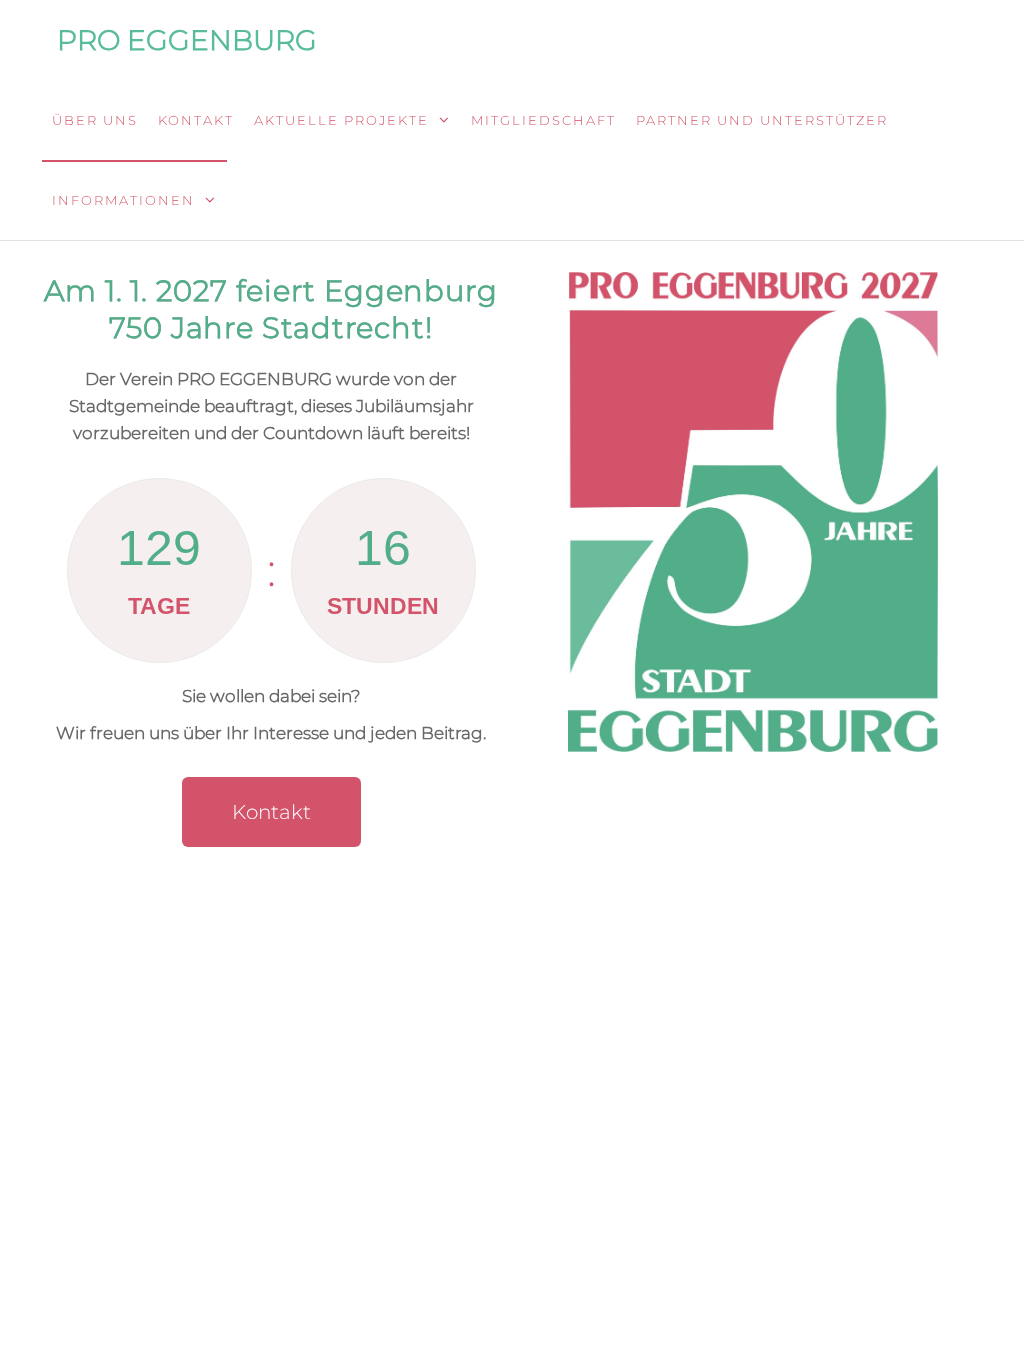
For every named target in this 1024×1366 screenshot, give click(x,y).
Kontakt (196, 120)
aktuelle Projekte (341, 120)
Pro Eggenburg (187, 40)
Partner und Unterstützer (762, 120)
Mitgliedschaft (543, 120)
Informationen (123, 200)
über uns (95, 120)
